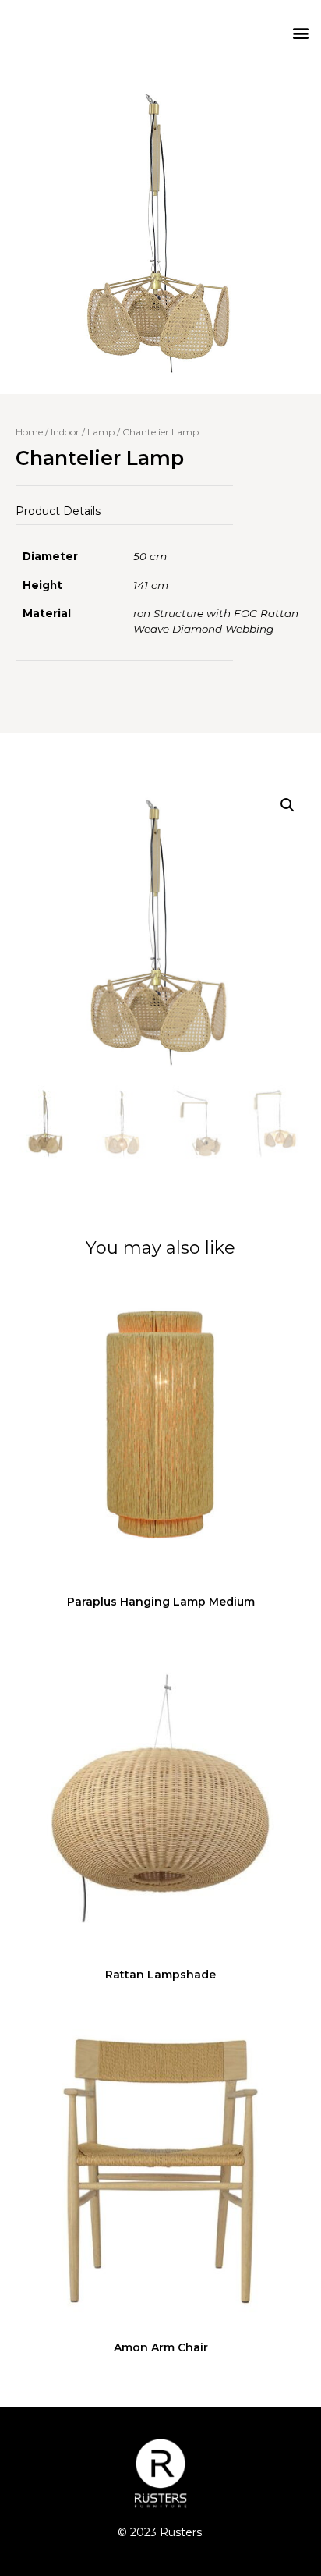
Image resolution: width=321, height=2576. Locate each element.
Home (29, 432)
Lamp (101, 432)
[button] (300, 32)
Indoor (65, 432)
